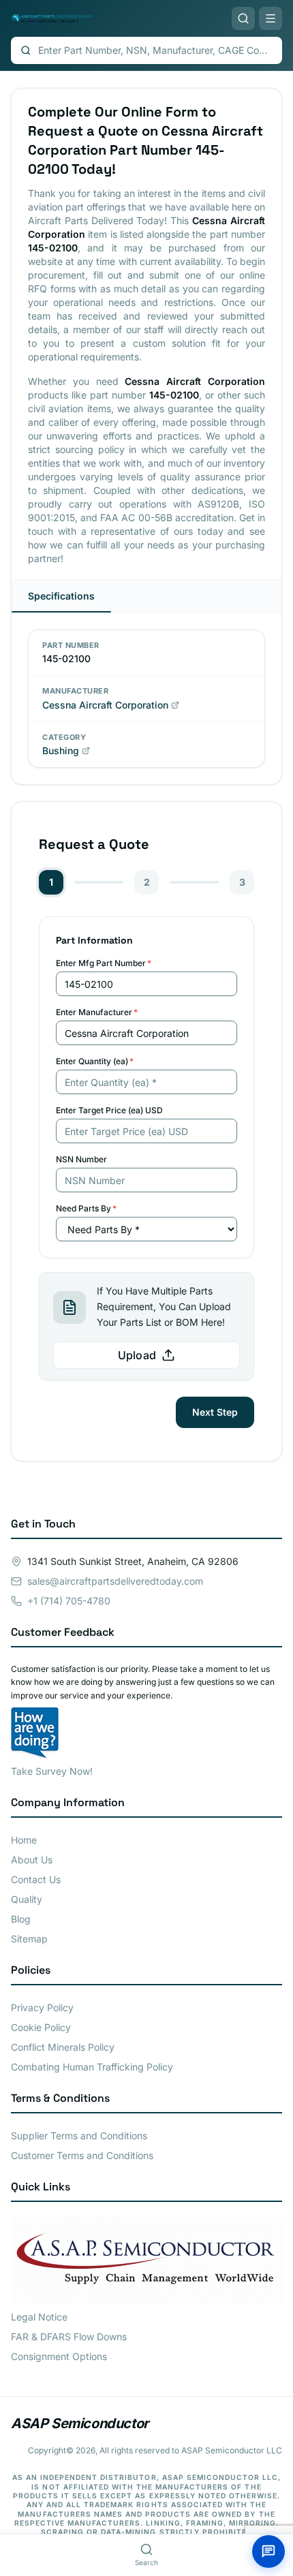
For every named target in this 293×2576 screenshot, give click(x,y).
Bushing (61, 750)
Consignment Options (59, 2356)
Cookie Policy (41, 2027)
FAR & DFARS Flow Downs (69, 2337)
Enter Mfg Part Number (104, 963)
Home (24, 1840)
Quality (27, 1899)
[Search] (243, 18)
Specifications (61, 596)
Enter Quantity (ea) (95, 1061)
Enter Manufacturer (97, 1012)
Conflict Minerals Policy (63, 2047)
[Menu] (271, 18)
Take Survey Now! (52, 1771)
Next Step (215, 1412)
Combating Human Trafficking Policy (92, 2067)
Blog (21, 1919)
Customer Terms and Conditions (82, 2155)
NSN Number (81, 1159)
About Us (32, 1860)
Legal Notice (39, 2317)
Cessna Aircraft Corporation (105, 705)
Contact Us (36, 1879)
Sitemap (29, 1939)
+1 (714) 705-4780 (69, 1601)
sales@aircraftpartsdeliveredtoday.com (115, 1581)
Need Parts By (86, 1208)
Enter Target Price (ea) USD (109, 1110)
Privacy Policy (42, 2007)
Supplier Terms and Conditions (79, 2136)
